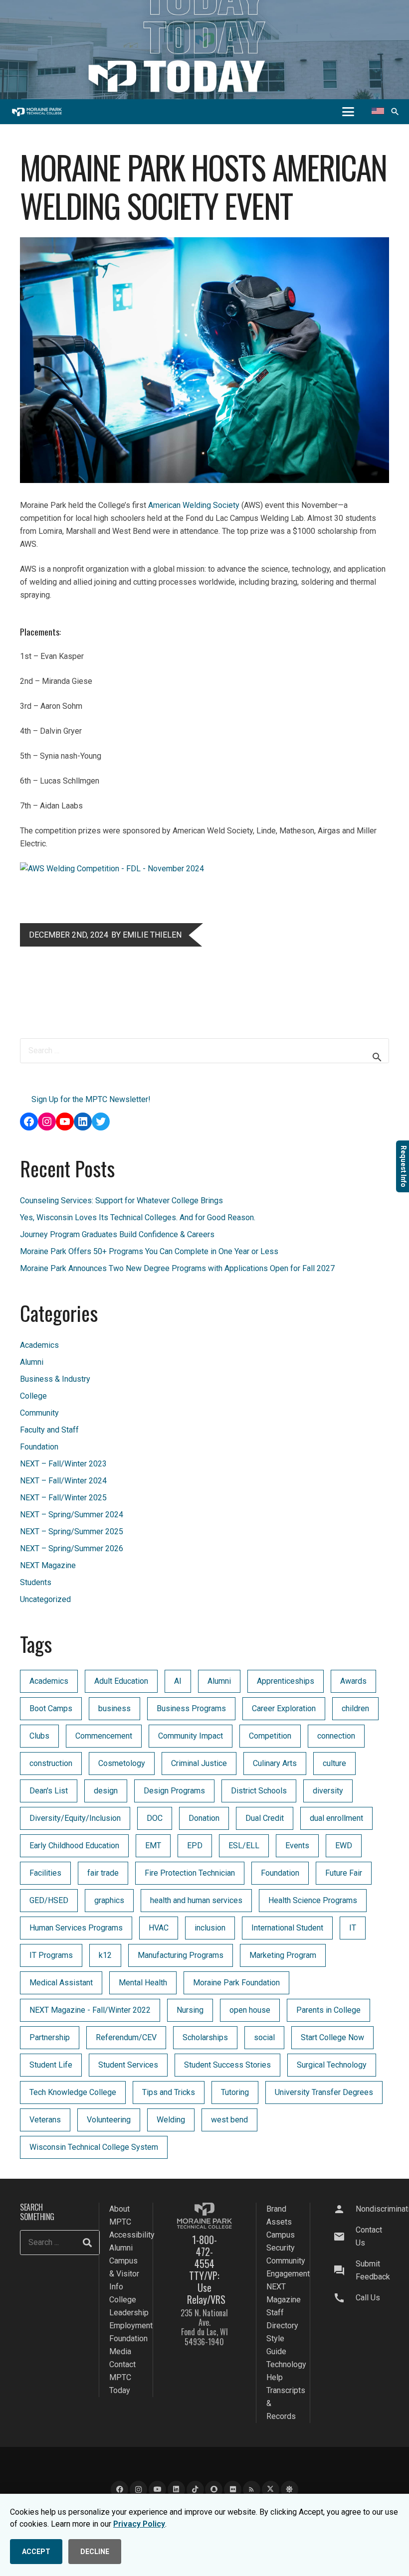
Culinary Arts (275, 1763)
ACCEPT (36, 2552)
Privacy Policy (139, 2524)
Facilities (45, 1873)
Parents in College (328, 2010)
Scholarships (205, 2037)
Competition (270, 1736)
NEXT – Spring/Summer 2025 (72, 1531)
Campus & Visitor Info (124, 2274)
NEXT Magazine (48, 1565)
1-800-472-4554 (204, 2252)
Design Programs (174, 1791)
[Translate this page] (378, 112)
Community (39, 1413)
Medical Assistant (61, 1983)
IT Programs (51, 1955)
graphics (109, 1900)
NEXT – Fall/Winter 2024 (63, 1481)
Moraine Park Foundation (236, 1983)
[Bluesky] (290, 2490)
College (33, 1396)
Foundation (39, 1447)
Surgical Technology (332, 2065)
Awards (353, 1681)
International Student (287, 1928)
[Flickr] (233, 2490)
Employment (131, 2326)
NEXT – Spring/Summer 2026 (72, 1548)
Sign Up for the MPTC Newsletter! (91, 1099)
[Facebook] (119, 2490)
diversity (328, 1791)
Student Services (128, 2065)
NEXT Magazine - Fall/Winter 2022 (90, 2010)
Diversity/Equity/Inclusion (75, 1818)
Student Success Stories (227, 2065)
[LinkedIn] (176, 2490)
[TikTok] (195, 2490)
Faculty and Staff (49, 1430)
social (264, 2037)
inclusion (210, 1928)
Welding (171, 2120)
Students (36, 1582)
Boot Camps (51, 1708)
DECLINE (95, 2552)
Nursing (190, 2010)
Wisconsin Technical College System (94, 2147)
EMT (153, 1846)
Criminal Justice (199, 1763)
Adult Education (121, 1681)
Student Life (51, 2065)
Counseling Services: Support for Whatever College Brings (121, 1201)
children (355, 1708)
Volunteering (109, 2120)
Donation (204, 1818)
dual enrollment (336, 1818)
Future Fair (344, 1873)
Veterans (45, 2120)
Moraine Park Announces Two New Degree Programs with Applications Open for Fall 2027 (177, 1268)
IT (353, 1928)
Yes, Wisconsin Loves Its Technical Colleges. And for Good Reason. (138, 1217)
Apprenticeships (286, 1681)
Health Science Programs (313, 1900)
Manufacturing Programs (181, 1955)
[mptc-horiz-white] (37, 112)
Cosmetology (122, 1763)
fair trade (103, 1873)
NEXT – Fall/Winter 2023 (63, 1464)
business (114, 1708)
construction (51, 1763)
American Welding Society (194, 505)
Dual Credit (265, 1818)
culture (334, 1763)
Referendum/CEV (126, 2037)
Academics (39, 1345)
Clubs (39, 1736)
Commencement (104, 1736)
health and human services (196, 1900)
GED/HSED (49, 1900)
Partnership (50, 2037)
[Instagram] (138, 2490)
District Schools (259, 1791)
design (106, 1791)
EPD (195, 1846)
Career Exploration (284, 1708)
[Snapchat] (214, 2490)
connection (336, 1736)
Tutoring (235, 2092)
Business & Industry (55, 1379)
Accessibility (132, 2235)
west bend (229, 2120)
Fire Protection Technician (190, 1873)
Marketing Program (283, 1955)
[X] (271, 2490)
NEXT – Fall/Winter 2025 (63, 1498)
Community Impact (191, 1736)
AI (178, 1681)
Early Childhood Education (74, 1846)
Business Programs (191, 1708)
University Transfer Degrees (324, 2092)
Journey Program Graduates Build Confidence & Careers (117, 1234)
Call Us (368, 2298)
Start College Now (332, 2037)
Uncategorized (45, 1599)
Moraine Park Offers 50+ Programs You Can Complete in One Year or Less (149, 1251)
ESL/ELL (244, 1846)
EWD (344, 1846)
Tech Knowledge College (73, 2092)
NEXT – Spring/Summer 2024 (72, 1515)
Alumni (32, 1362)
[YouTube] (157, 2490)
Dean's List (49, 1791)
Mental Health (143, 1983)
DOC (155, 1818)
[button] (348, 112)
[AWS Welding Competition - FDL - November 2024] (112, 869)
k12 (105, 1955)
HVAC (159, 1928)
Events (297, 1846)
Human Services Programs (76, 1928)
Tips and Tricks (169, 2092)
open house (250, 2010)
